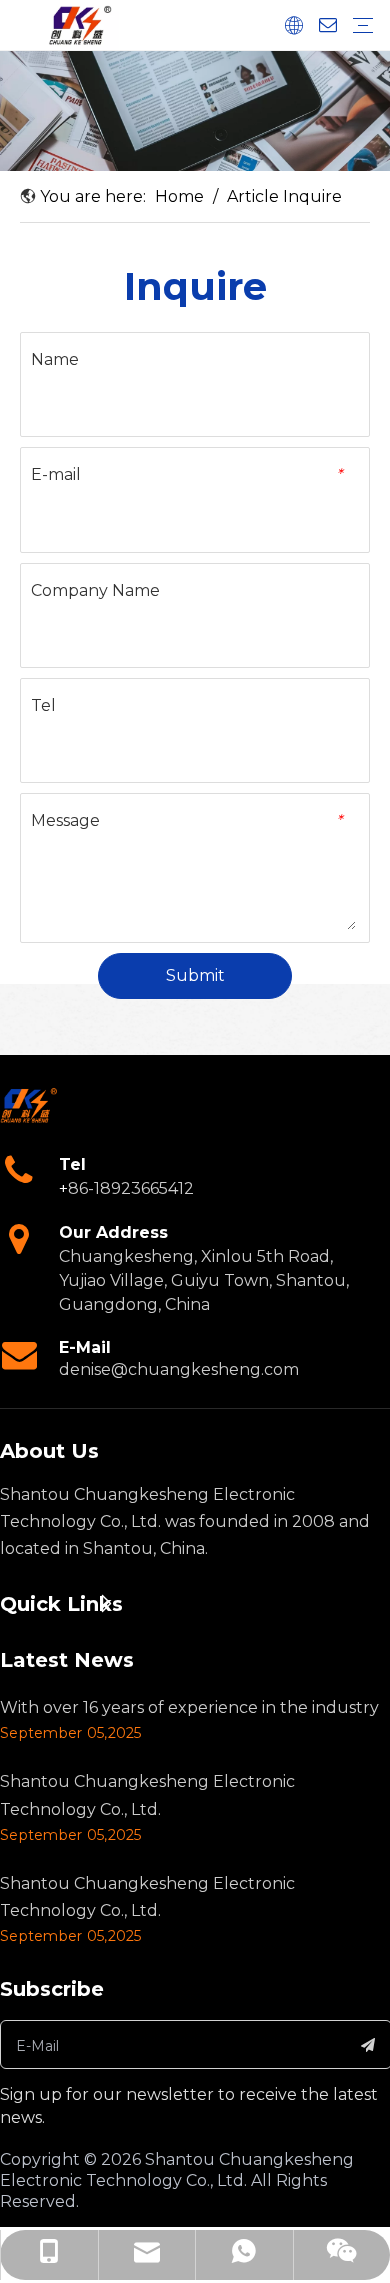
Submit (195, 975)
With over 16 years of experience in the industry (189, 1707)
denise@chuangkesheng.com (179, 1369)
